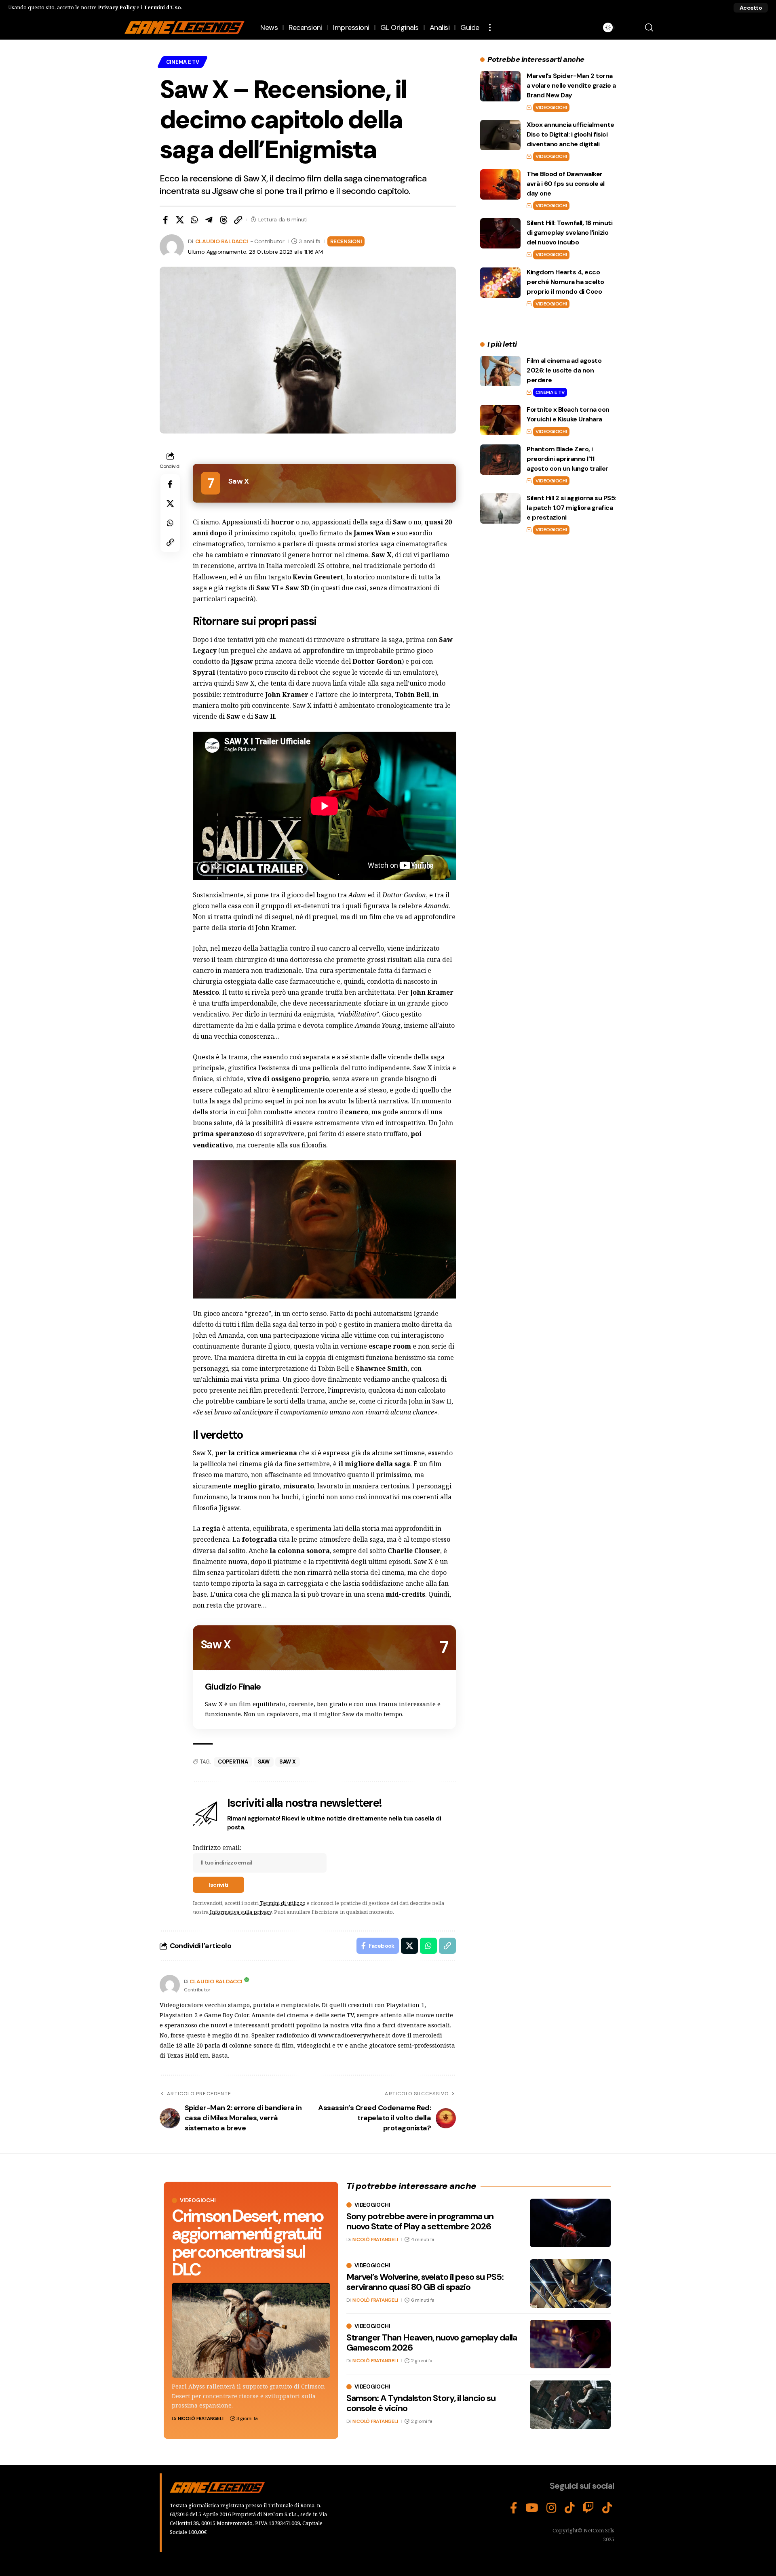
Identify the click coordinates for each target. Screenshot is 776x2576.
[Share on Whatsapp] (194, 220)
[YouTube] (532, 2508)
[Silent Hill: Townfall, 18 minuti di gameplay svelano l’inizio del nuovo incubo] (500, 233)
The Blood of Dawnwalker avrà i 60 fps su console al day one (566, 184)
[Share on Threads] (224, 220)
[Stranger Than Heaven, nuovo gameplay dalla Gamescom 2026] (570, 2344)
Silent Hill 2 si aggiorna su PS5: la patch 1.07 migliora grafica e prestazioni (571, 508)
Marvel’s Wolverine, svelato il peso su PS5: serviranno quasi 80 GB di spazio (425, 2282)
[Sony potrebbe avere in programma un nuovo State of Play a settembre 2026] (570, 2223)
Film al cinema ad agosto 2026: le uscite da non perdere (564, 370)
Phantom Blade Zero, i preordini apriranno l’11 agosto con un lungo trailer (567, 459)
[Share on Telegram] (209, 220)
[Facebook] (514, 2508)
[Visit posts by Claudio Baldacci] (170, 1985)
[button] (751, 8)
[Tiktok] (607, 2508)
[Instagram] (551, 2508)
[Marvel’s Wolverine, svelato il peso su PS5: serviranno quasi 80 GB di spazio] (570, 2283)
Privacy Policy (117, 7)
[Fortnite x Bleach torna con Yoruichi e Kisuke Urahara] (500, 420)
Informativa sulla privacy (241, 1912)
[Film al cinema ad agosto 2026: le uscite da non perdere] (500, 371)
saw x (288, 1762)
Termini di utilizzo (283, 1903)
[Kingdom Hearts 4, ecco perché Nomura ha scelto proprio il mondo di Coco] (500, 283)
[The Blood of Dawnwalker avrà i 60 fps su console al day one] (500, 184)
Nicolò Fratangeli (201, 2418)
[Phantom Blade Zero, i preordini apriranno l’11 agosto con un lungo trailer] (500, 460)
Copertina (233, 1762)
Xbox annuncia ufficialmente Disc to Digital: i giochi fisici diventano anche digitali (570, 134)
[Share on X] (180, 220)
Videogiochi (551, 107)
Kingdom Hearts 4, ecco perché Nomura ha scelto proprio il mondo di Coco (565, 282)
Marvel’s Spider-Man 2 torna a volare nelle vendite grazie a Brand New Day (571, 85)
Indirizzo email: (217, 1848)
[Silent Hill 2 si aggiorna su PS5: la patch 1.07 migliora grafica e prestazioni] (500, 508)
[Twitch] (588, 2508)
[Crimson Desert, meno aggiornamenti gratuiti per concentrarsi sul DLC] (251, 2330)
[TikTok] (570, 2508)
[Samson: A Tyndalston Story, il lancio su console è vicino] (570, 2405)
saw (264, 1762)
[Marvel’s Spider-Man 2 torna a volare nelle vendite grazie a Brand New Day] (500, 86)
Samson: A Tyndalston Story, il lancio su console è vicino (421, 2403)
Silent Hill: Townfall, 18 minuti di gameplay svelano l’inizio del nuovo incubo (569, 233)
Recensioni (346, 241)
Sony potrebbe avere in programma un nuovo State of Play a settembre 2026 (420, 2221)
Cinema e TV (183, 62)
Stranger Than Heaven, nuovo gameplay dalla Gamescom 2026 (432, 2342)
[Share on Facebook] (165, 220)
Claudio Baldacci (222, 241)
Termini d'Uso (162, 7)
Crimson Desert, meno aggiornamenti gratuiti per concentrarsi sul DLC (247, 2242)
